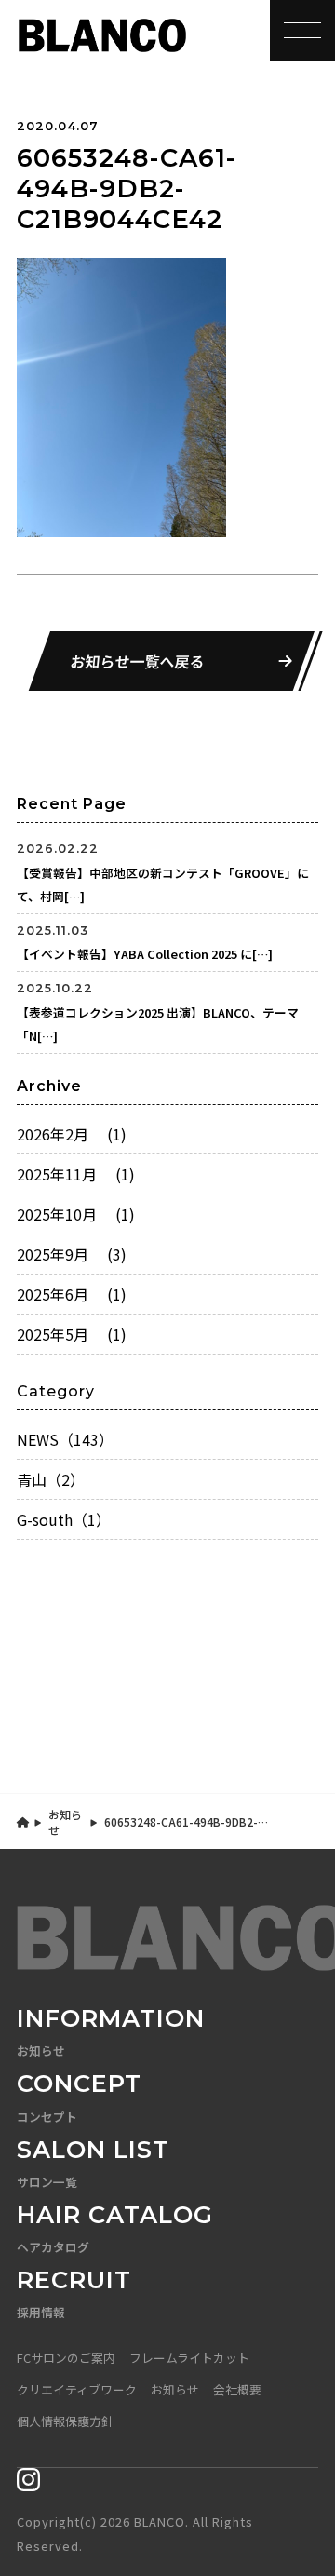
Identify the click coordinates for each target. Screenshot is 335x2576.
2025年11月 (76, 1174)
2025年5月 (72, 1334)
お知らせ (65, 1822)
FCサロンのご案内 (66, 2358)
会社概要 (237, 2389)
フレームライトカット (189, 2358)
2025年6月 (72, 1294)
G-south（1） (64, 1519)
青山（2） (51, 1479)
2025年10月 (76, 1214)
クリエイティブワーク (77, 2389)
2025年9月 (72, 1254)
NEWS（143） (65, 1439)
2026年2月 (72, 1134)
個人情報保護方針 (65, 2421)
